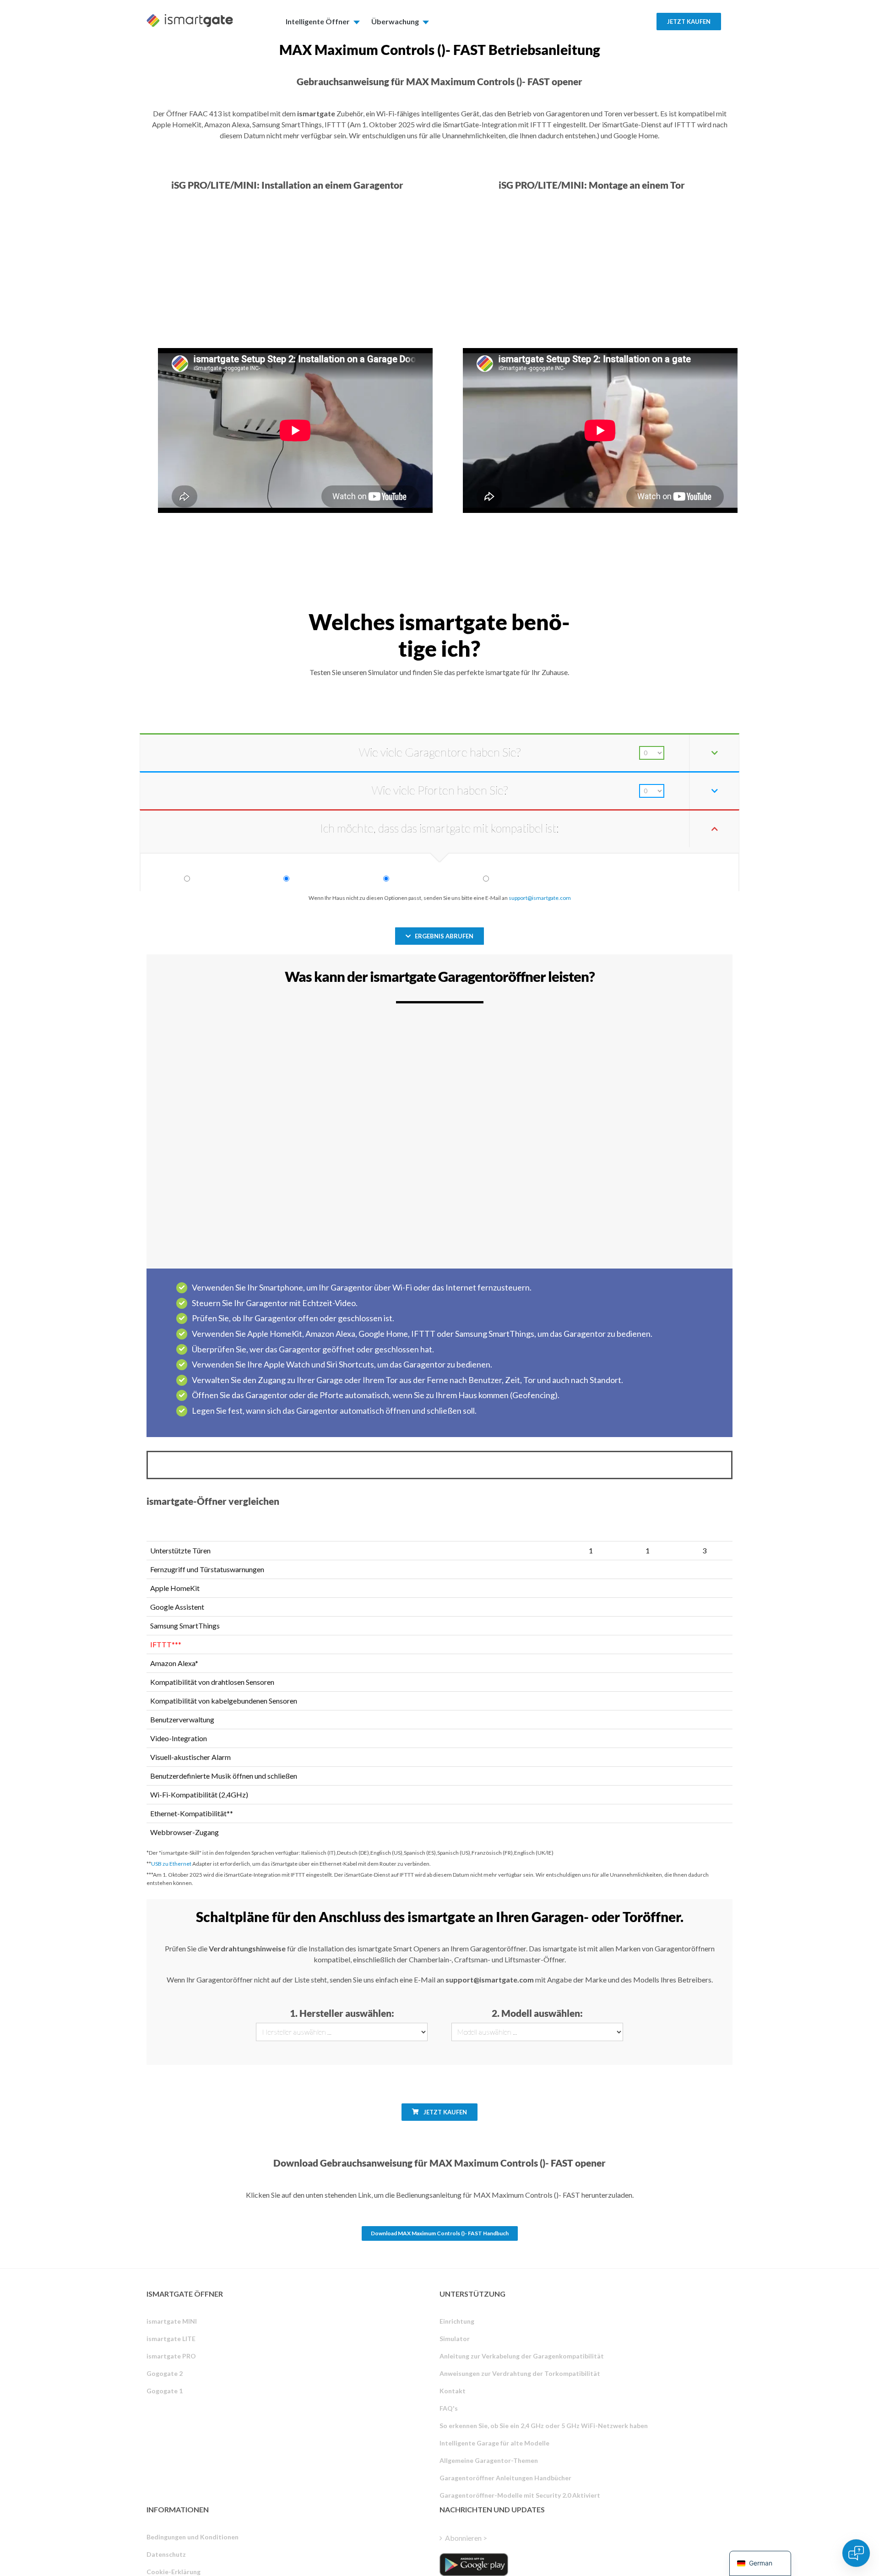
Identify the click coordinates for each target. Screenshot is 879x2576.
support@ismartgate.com (540, 898)
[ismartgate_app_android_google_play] (474, 2565)
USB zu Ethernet (171, 1864)
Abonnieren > (466, 2538)
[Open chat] (856, 2553)
